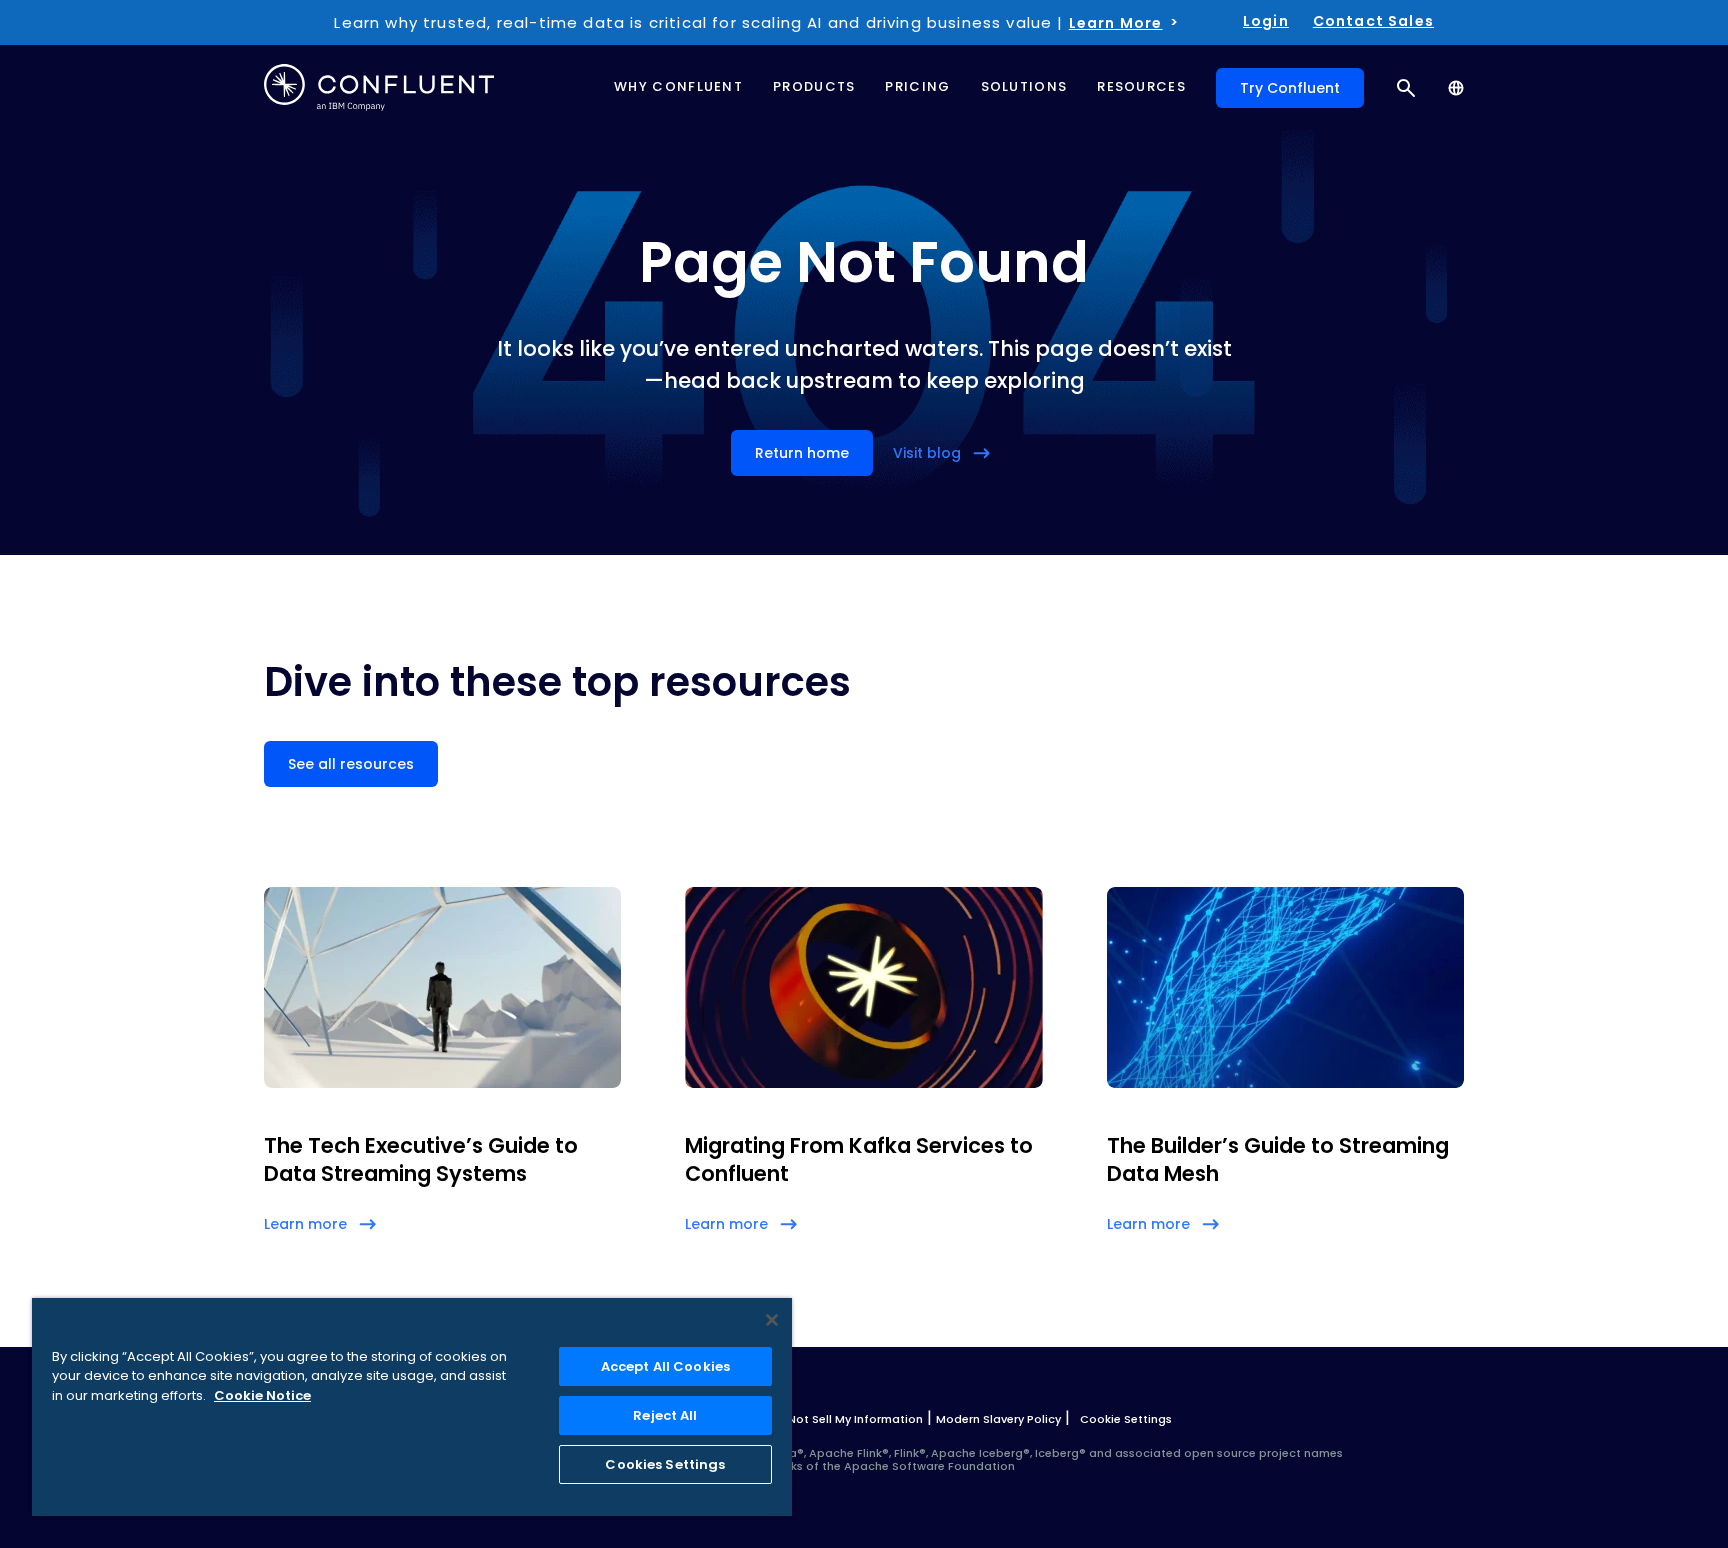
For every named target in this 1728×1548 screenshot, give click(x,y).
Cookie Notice (262, 1395)
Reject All (665, 1415)
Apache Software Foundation (929, 1466)
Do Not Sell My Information (846, 1419)
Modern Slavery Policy (998, 1419)
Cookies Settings (665, 1464)
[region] (412, 1407)
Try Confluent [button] (1290, 88)
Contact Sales (1373, 21)
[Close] (772, 1320)
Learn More (1116, 23)
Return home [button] (802, 453)
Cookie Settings (1126, 1419)
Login (1266, 21)
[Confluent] (379, 87)
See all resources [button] (351, 764)
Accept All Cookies (665, 1366)
